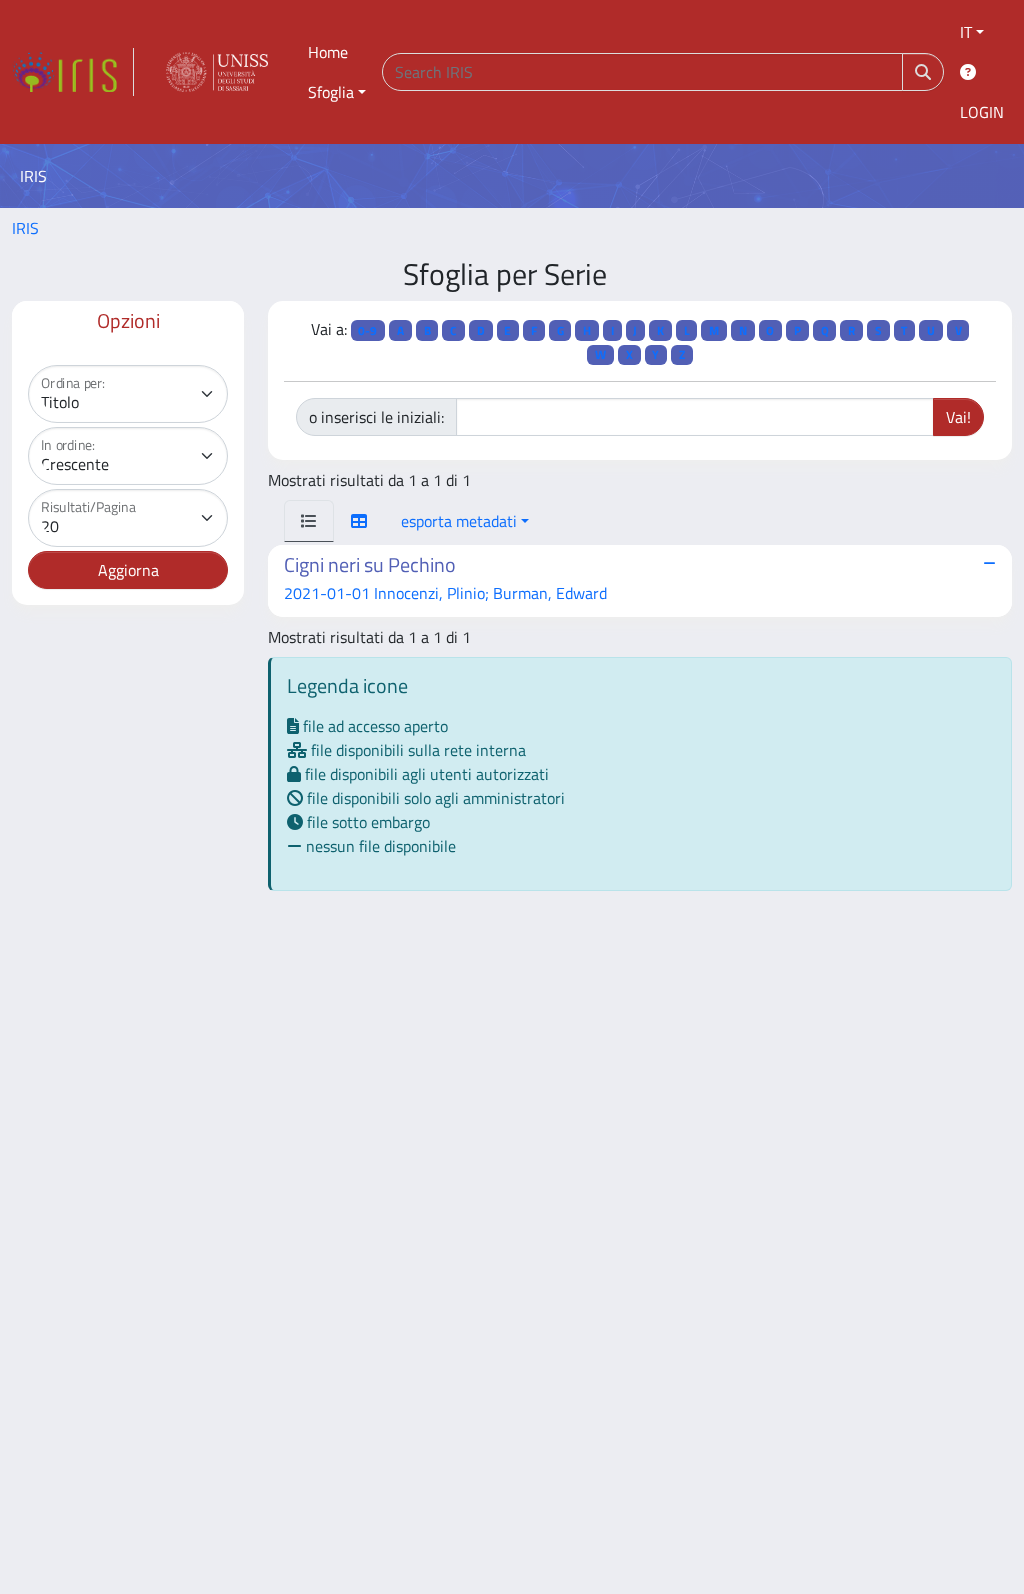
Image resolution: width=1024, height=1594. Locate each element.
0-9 (367, 330)
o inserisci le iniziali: (376, 417)
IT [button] (966, 32)
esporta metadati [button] (459, 521)
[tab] (309, 521)
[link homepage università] (217, 72)
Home (328, 52)
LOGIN (982, 112)
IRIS (25, 228)
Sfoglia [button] (331, 92)
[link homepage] (73, 72)
